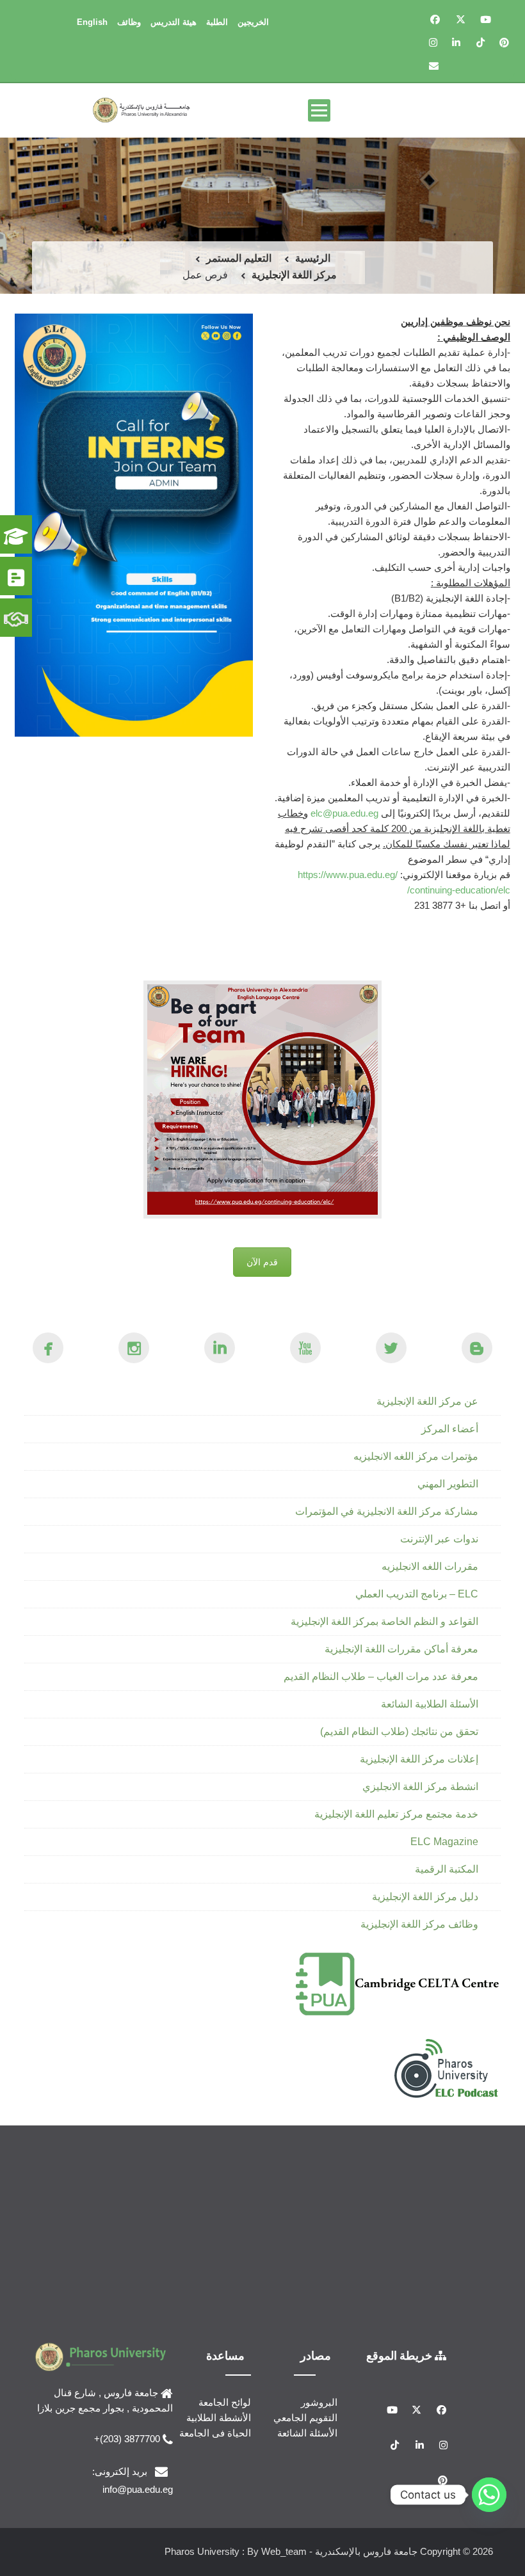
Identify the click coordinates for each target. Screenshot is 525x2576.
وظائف (129, 22)
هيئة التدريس (174, 22)
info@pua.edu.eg (138, 2489)
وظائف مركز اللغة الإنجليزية (419, 1924)
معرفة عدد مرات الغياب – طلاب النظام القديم (381, 1676)
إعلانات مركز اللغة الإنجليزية (419, 1759)
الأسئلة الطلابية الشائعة (430, 1704)
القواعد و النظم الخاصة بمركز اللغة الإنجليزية (384, 1621)
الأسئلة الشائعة (307, 2433)
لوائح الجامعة (225, 2402)
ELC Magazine (444, 1842)
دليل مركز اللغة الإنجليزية (425, 1897)
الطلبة (217, 22)
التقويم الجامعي (305, 2418)
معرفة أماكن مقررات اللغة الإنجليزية (401, 1649)
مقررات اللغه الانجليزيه (430, 1566)
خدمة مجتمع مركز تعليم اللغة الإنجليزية (396, 1814)
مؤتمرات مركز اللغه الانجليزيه (416, 1456)
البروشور (319, 2402)
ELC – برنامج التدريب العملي (417, 1594)
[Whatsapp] (489, 2495)
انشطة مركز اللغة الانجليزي (420, 1787)
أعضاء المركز (450, 1429)
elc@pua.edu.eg (344, 813)
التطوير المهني (448, 1484)
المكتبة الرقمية (447, 1869)
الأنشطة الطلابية (219, 2418)
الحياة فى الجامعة (215, 2433)
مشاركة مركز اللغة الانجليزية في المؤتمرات (387, 1511)
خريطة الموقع (400, 2355)
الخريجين (253, 22)
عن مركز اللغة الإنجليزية (427, 1401)
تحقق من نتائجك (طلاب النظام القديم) (399, 1732)
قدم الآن (262, 1262)
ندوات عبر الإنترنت (439, 1539)
